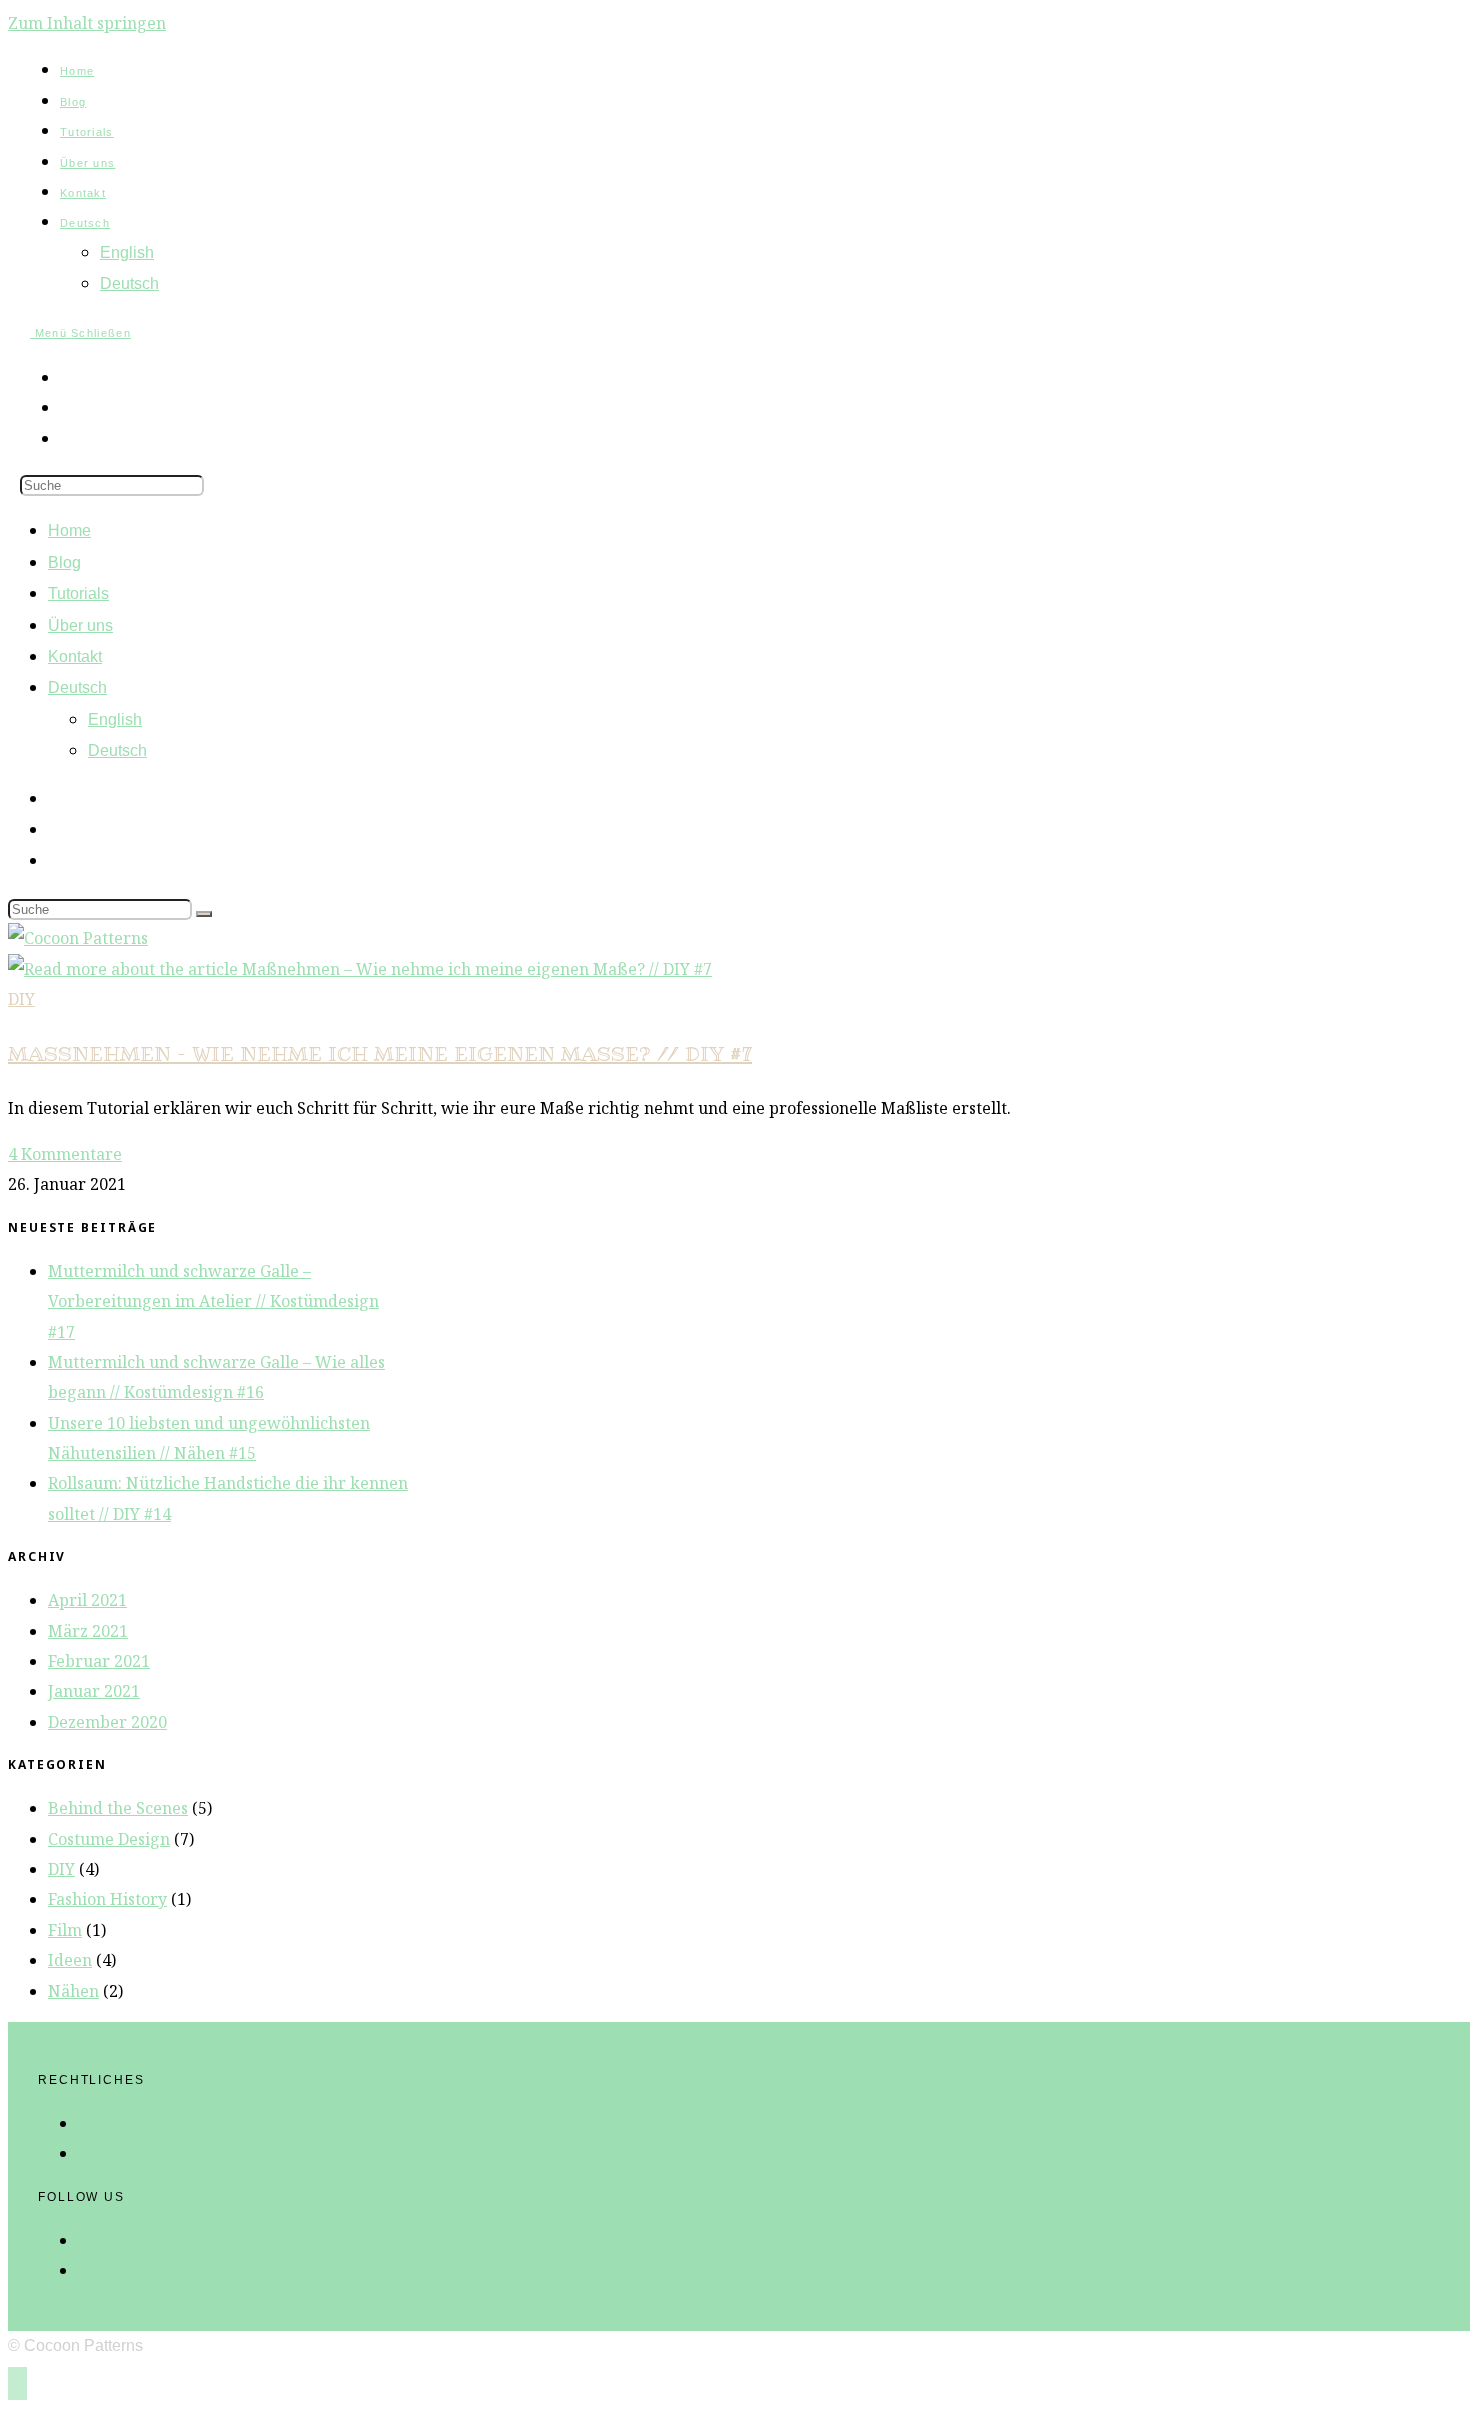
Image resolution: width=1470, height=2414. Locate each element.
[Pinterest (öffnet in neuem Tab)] (66, 377)
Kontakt (75, 656)
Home (69, 530)
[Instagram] (84, 2240)
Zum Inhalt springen (87, 23)
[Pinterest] (84, 2270)
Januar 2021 (94, 1691)
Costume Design (109, 1839)
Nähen (73, 1991)
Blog (64, 562)
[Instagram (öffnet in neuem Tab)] (66, 407)
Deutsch (77, 687)
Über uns (80, 625)
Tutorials (78, 593)
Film (65, 1930)
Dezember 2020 (107, 1722)
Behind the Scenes (118, 1808)
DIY (21, 999)
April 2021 (87, 1600)
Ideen (70, 1960)
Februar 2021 (99, 1661)
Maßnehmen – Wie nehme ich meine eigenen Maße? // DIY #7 (380, 1054)
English (115, 719)
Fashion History (107, 1899)
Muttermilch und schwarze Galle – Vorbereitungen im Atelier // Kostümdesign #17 (213, 1301)
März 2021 (88, 1631)
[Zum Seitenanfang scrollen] (17, 2383)
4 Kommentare (65, 1154)
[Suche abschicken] (204, 914)
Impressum (121, 2153)
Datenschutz (125, 2123)
